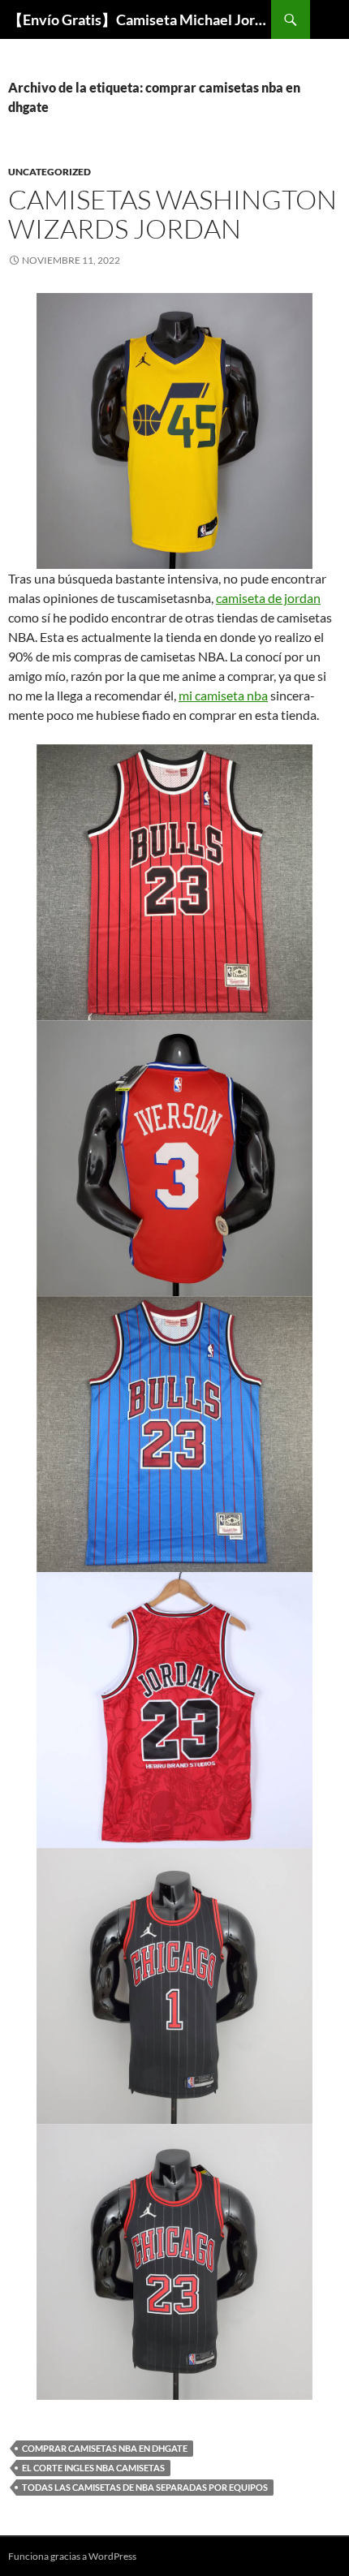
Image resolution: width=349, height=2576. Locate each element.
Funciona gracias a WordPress (72, 2556)
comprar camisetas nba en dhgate (105, 2448)
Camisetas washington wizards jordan (172, 214)
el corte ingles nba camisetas (93, 2468)
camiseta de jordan (268, 598)
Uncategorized (50, 172)
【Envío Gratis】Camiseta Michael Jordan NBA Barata (140, 19)
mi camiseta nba (223, 695)
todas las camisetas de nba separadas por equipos (145, 2487)
